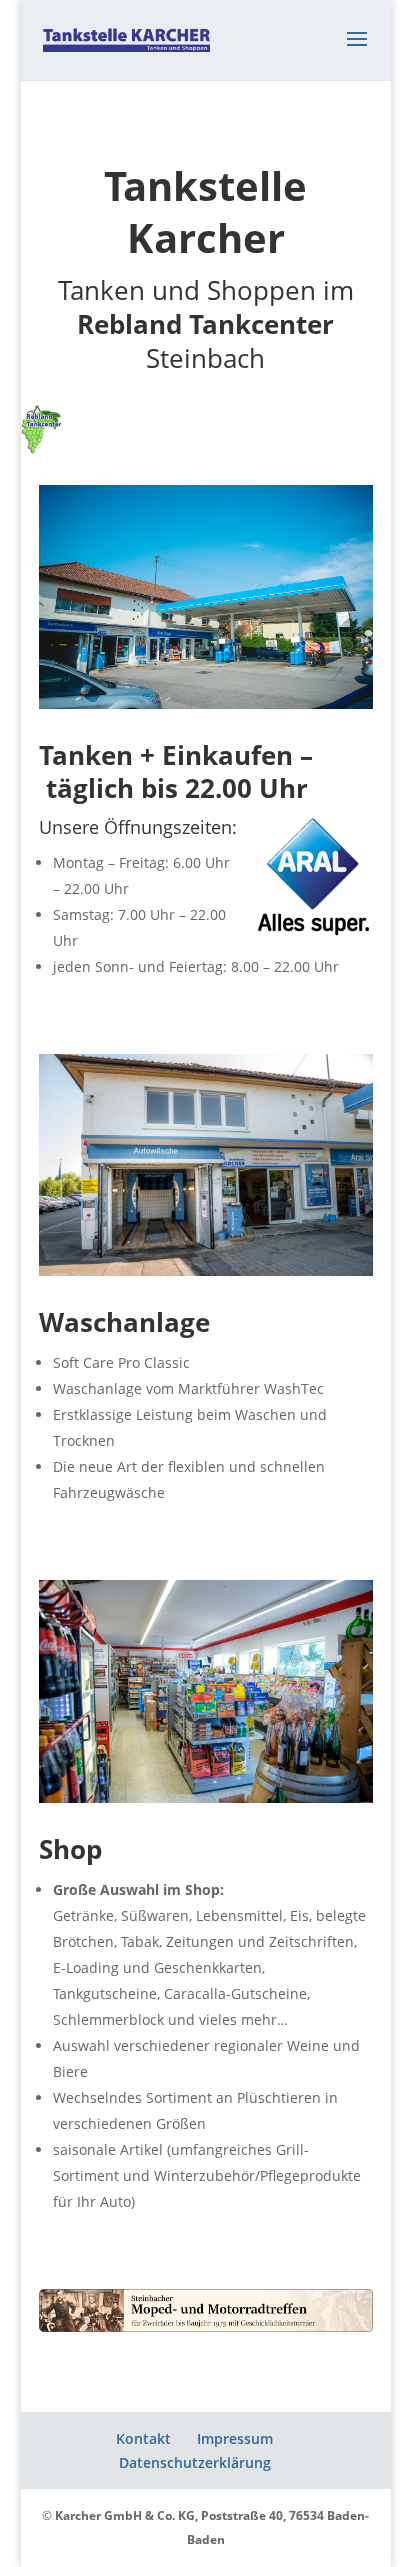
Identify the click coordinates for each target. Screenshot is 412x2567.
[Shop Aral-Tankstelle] (206, 1797)
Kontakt (143, 2438)
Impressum (235, 2438)
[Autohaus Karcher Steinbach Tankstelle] (206, 703)
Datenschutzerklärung (195, 2462)
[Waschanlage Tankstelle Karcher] (206, 1270)
